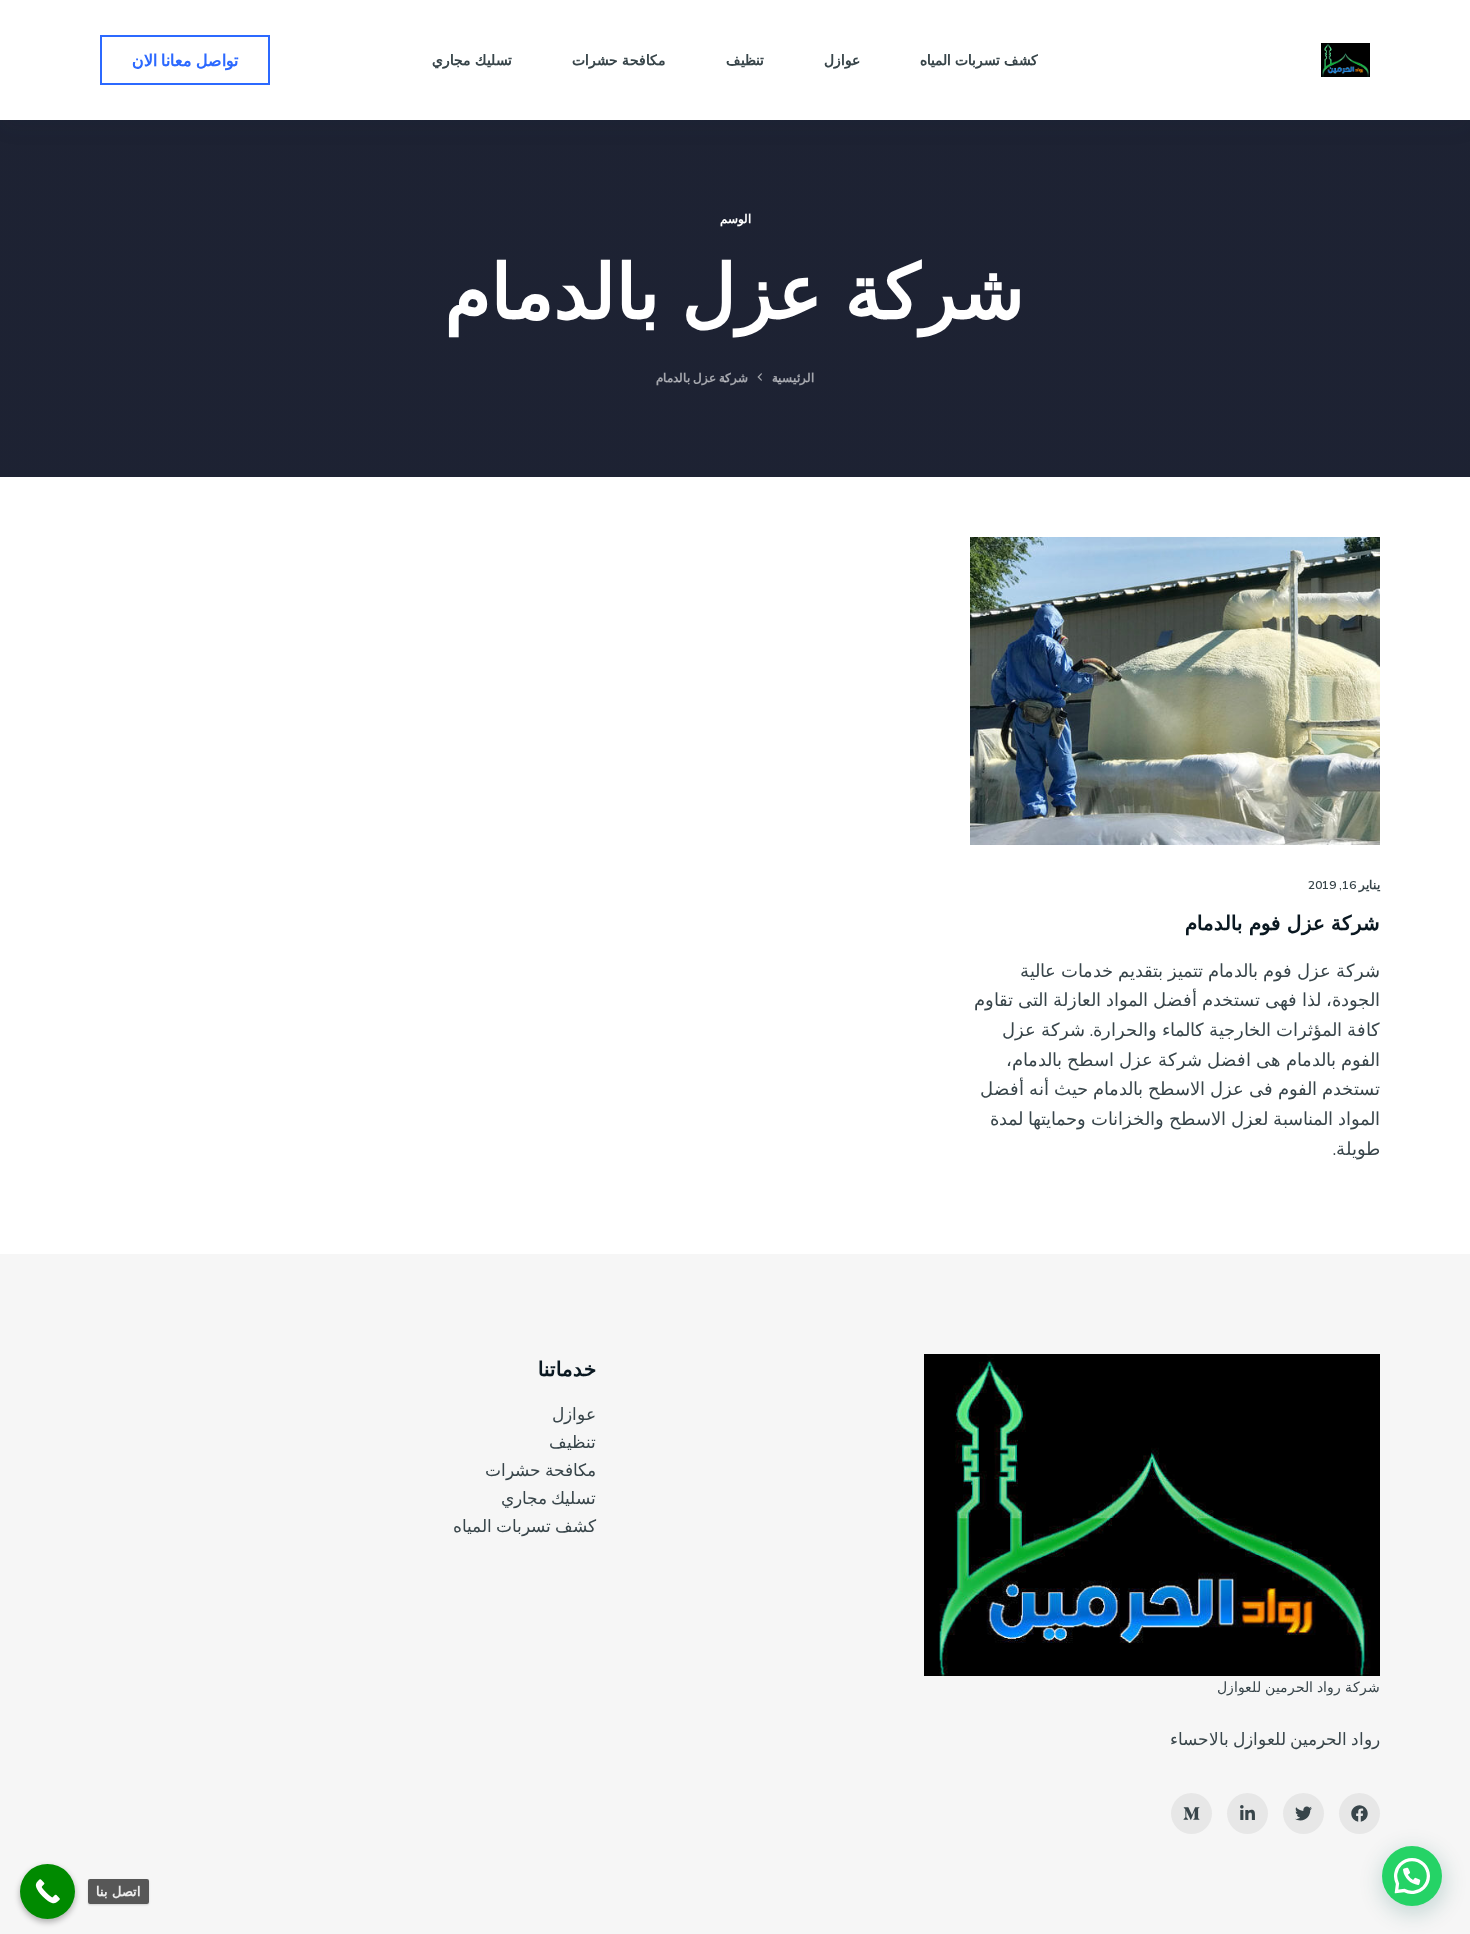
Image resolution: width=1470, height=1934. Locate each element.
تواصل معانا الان (185, 60)
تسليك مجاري (548, 1497)
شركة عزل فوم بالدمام (1282, 922)
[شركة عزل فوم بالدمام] (1175, 691)
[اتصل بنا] (47, 1891)
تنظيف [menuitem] (745, 60)
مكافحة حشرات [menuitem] (619, 60)
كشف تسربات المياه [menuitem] (979, 60)
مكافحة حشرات (540, 1469)
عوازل (574, 1413)
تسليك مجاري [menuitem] (472, 60)
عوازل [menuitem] (842, 60)
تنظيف (572, 1441)
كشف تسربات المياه (524, 1525)
